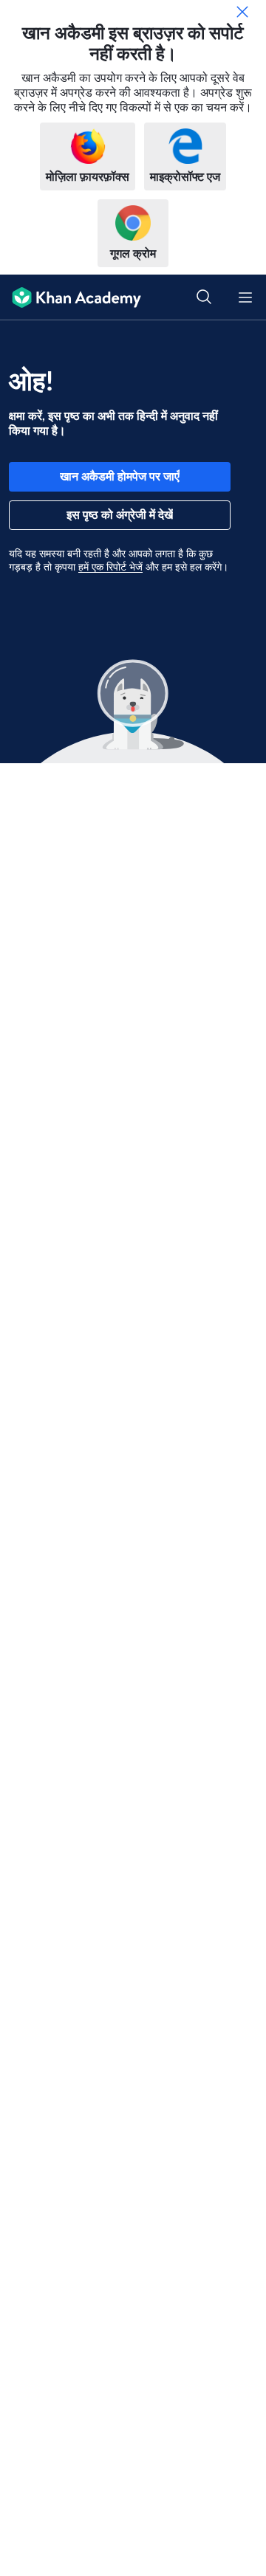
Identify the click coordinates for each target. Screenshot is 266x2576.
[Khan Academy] (71, 297)
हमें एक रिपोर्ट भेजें (110, 568)
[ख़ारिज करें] (242, 12)
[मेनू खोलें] (245, 297)
